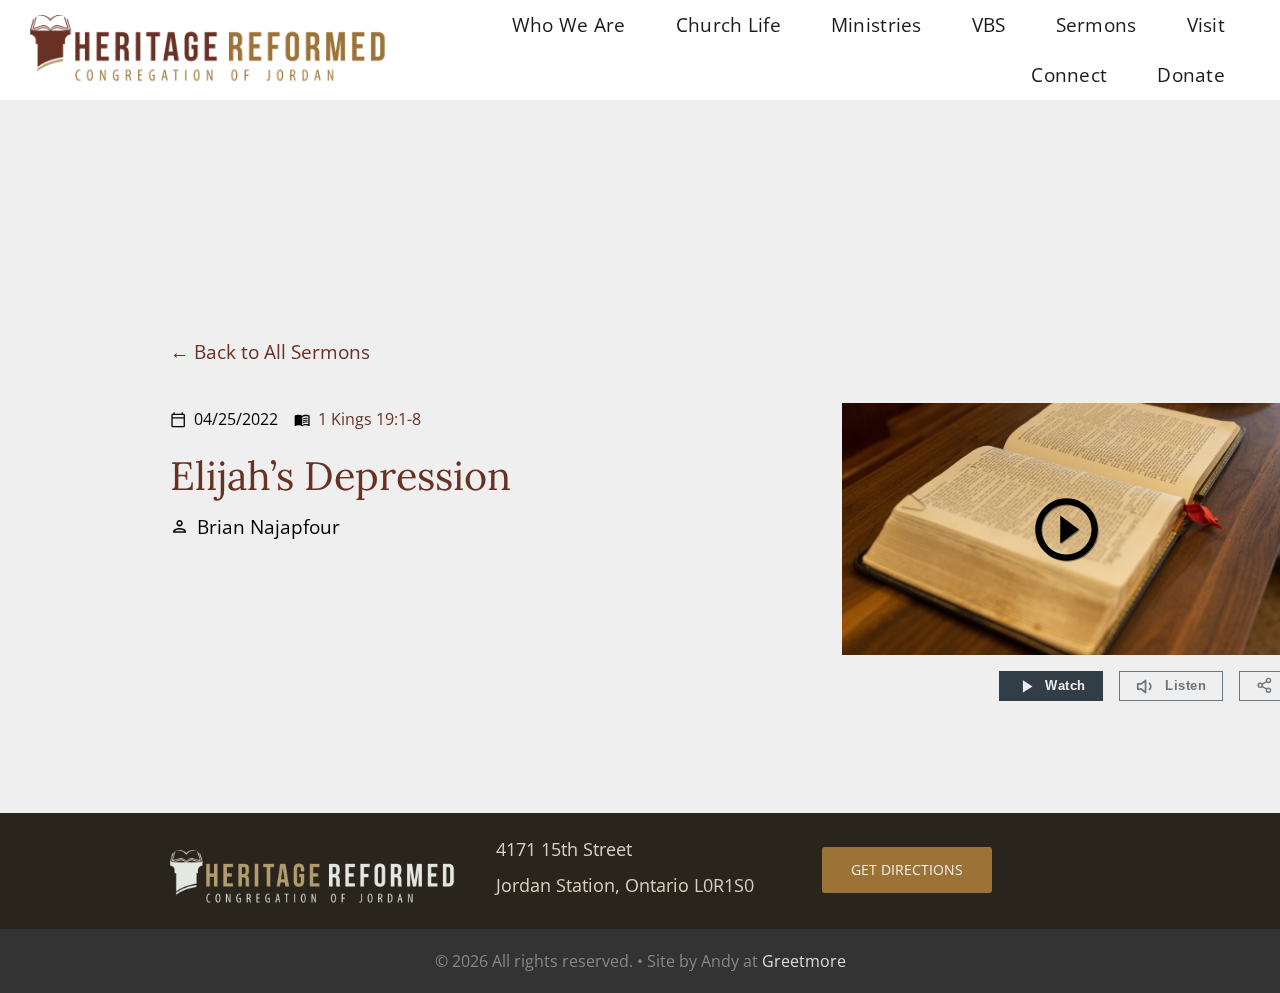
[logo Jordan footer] (314, 859)
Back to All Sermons (282, 351)
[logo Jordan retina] (210, 24)
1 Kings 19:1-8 (369, 419)
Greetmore (804, 961)
